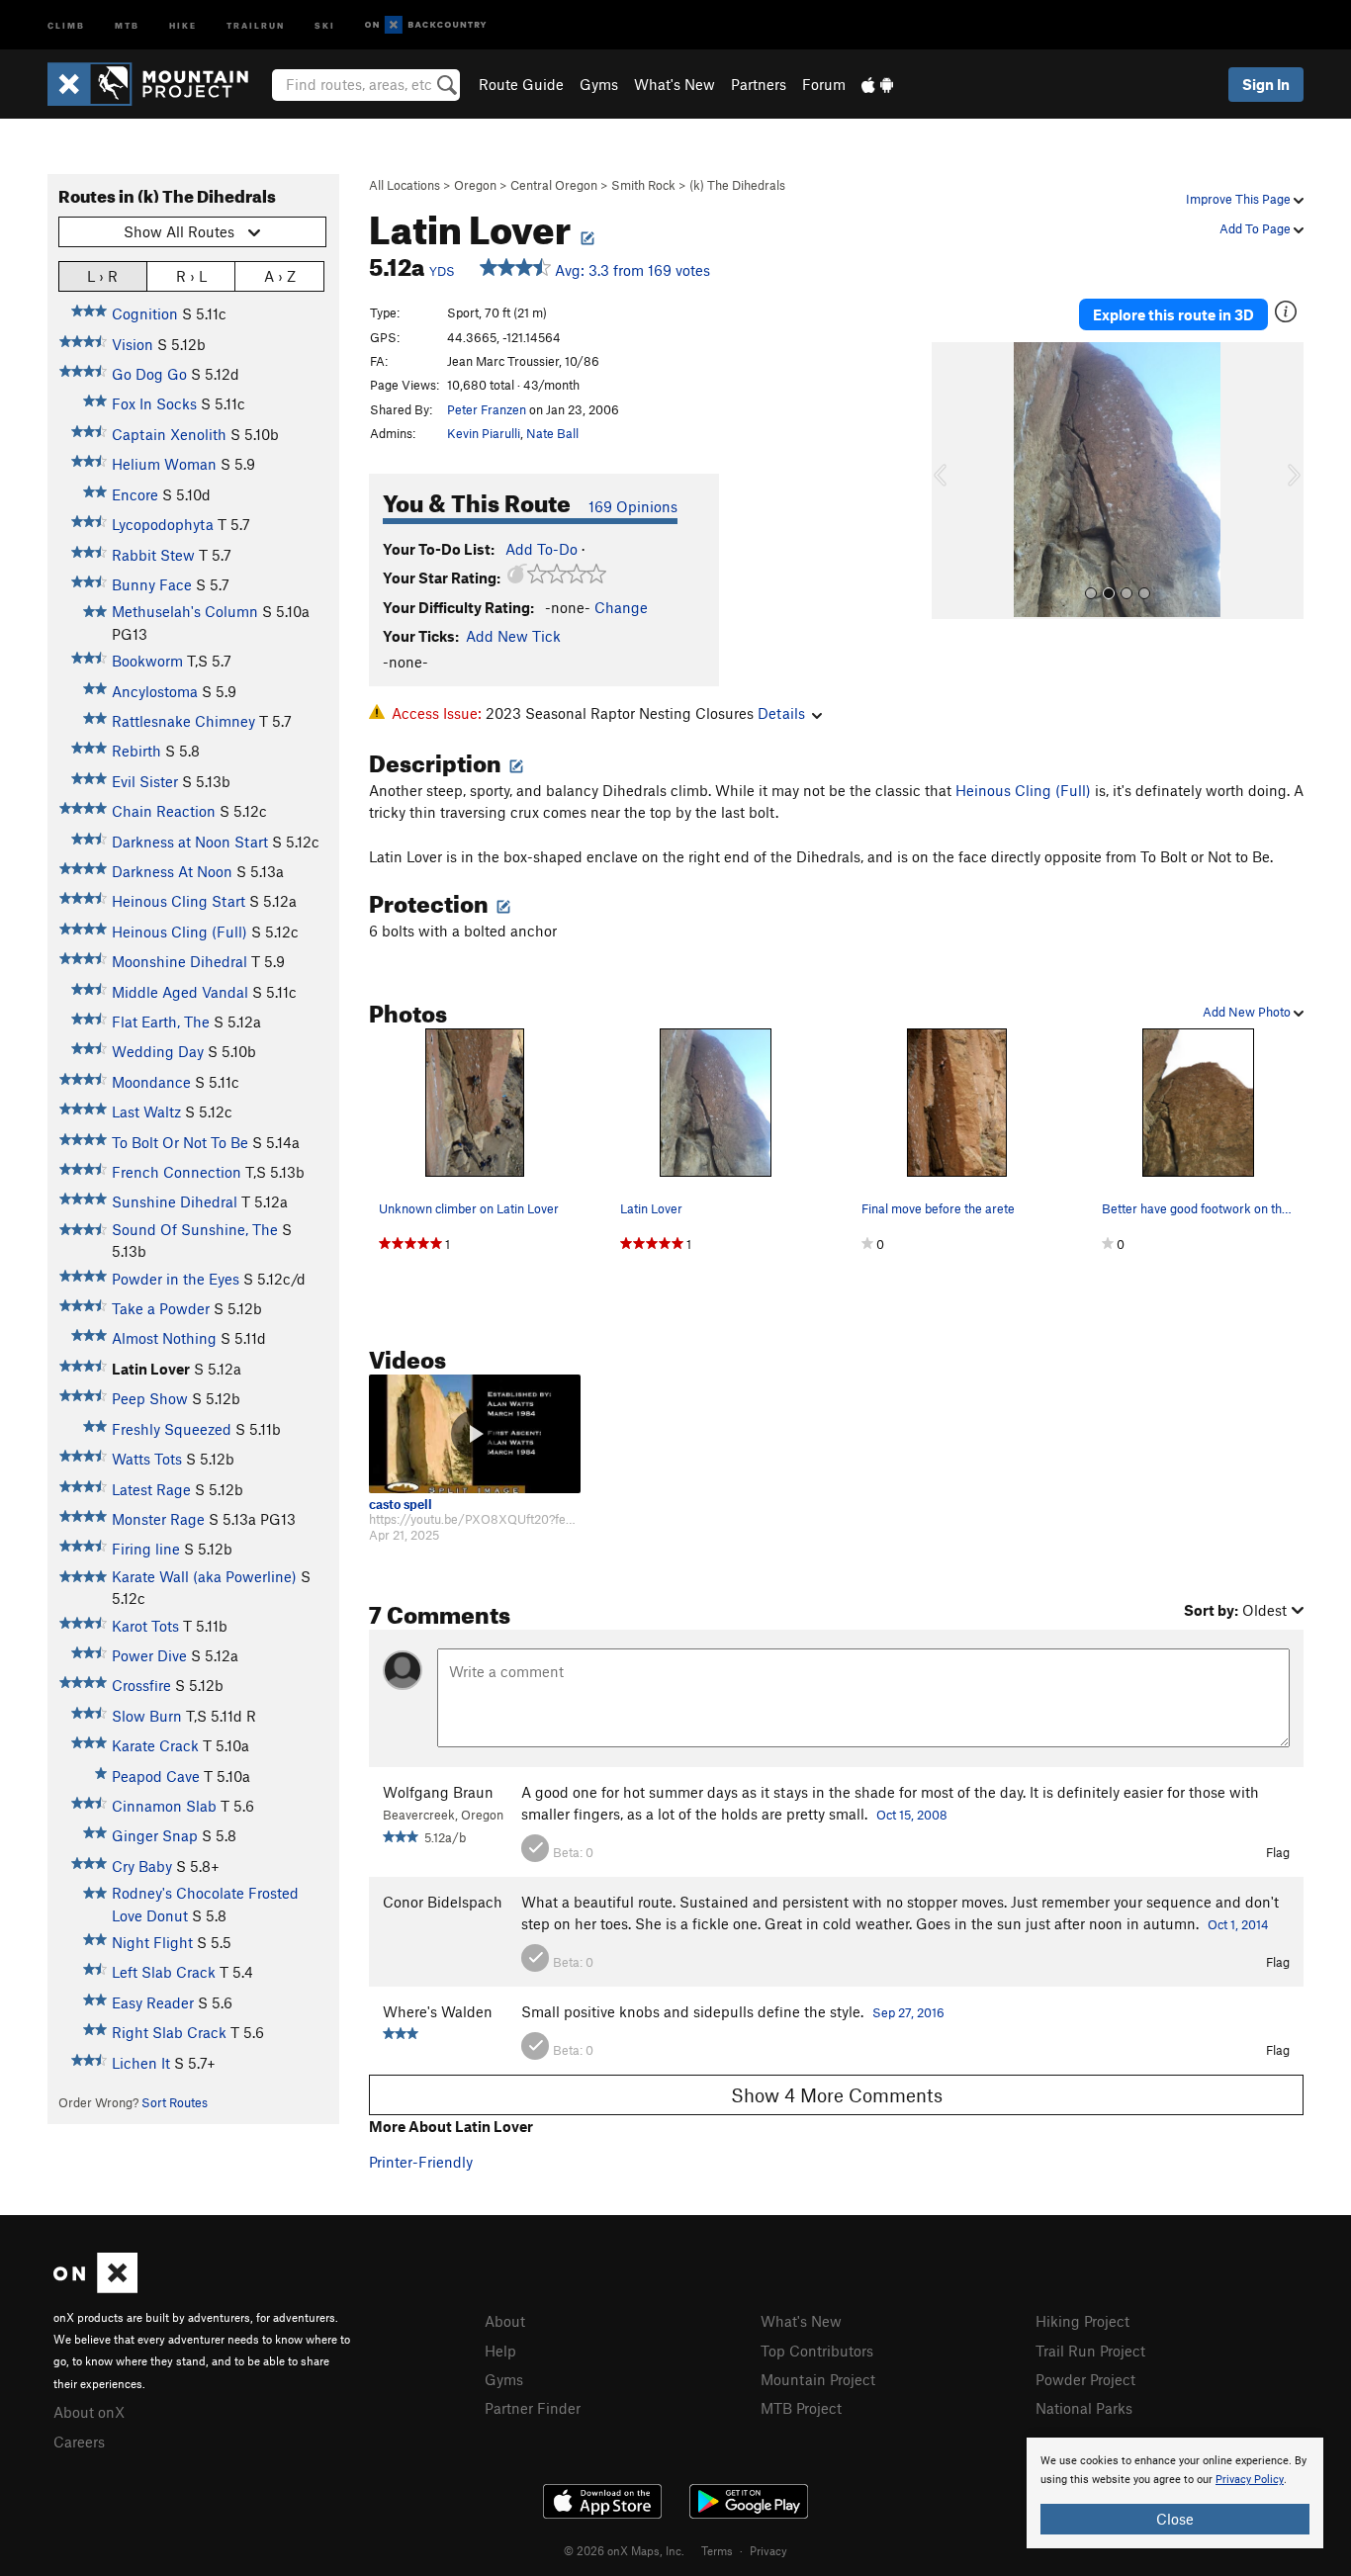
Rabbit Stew (153, 555)
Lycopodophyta (163, 524)
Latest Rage (151, 1489)
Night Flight (152, 1942)
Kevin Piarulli (484, 433)
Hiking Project (1082, 2321)
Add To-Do (541, 549)
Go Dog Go (149, 374)
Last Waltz (146, 1111)
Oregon (475, 185)
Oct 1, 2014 (1238, 1924)
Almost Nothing (164, 1338)
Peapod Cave (156, 1776)
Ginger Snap (155, 1835)
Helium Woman (164, 464)
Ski (325, 24)
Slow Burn (147, 1716)
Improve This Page (1240, 199)
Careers (79, 2442)
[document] (1175, 2493)
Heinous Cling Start (179, 901)
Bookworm (147, 661)
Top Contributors (817, 2351)
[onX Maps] (95, 2287)
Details (781, 713)
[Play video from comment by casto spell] (475, 1434)
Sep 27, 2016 (908, 2012)
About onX (89, 2412)
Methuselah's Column (185, 611)
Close (1175, 2519)
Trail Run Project (1090, 2351)
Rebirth (136, 751)
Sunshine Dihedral (175, 1201)
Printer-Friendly (421, 2162)
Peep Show (150, 1398)
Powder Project (1085, 2379)
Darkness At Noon (172, 871)
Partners (759, 84)
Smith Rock (643, 185)
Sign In (1266, 84)
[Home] (158, 84)
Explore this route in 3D (1173, 314)
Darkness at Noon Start (190, 842)
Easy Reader (153, 2002)
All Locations (405, 185)
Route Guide (521, 84)
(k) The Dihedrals (737, 185)
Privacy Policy (1250, 2480)
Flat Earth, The (161, 1022)
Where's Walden (438, 2011)
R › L (191, 276)
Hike (183, 24)
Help (500, 2351)
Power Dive (149, 1655)
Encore (135, 494)
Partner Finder (533, 2408)
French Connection (177, 1172)
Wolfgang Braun (438, 1792)
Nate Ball (552, 433)
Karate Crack (155, 1745)
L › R (102, 276)
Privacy (768, 2550)
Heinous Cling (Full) (180, 932)
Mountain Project (818, 2379)
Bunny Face (152, 584)
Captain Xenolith (169, 434)
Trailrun (256, 24)
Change (621, 607)
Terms (717, 2550)
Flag (1278, 1852)
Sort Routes (175, 2102)
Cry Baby (142, 1866)
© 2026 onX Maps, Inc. (624, 2550)
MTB (127, 24)
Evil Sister (145, 781)
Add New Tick (513, 636)
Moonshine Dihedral (180, 961)
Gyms (599, 84)
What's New (675, 84)
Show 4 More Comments (837, 2095)
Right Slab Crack (169, 2032)
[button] (951, 481)
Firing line (146, 1549)
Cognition (145, 313)
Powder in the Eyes (176, 1279)
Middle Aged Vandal (180, 992)
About (505, 2321)
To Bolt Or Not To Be (180, 1142)
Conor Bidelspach (443, 1902)
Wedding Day (158, 1051)
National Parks (1084, 2408)
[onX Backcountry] (426, 25)
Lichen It (141, 2063)
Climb (66, 24)
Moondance (151, 1082)
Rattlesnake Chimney (183, 721)
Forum (824, 84)
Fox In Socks (154, 403)
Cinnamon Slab (164, 1806)
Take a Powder (161, 1308)
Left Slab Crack (164, 1972)
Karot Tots (145, 1626)
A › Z (280, 276)
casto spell (401, 1505)
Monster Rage (158, 1519)
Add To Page (1257, 228)
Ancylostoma (155, 691)
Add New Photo (1248, 1012)
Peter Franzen (487, 409)
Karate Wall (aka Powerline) (204, 1576)
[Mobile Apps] (877, 84)
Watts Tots (147, 1459)
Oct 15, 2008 (912, 1815)
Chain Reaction (164, 811)
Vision (133, 344)
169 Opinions (633, 506)
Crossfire (141, 1685)
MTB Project (801, 2408)
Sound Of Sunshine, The (195, 1229)
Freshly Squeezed (172, 1429)
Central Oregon (554, 185)
